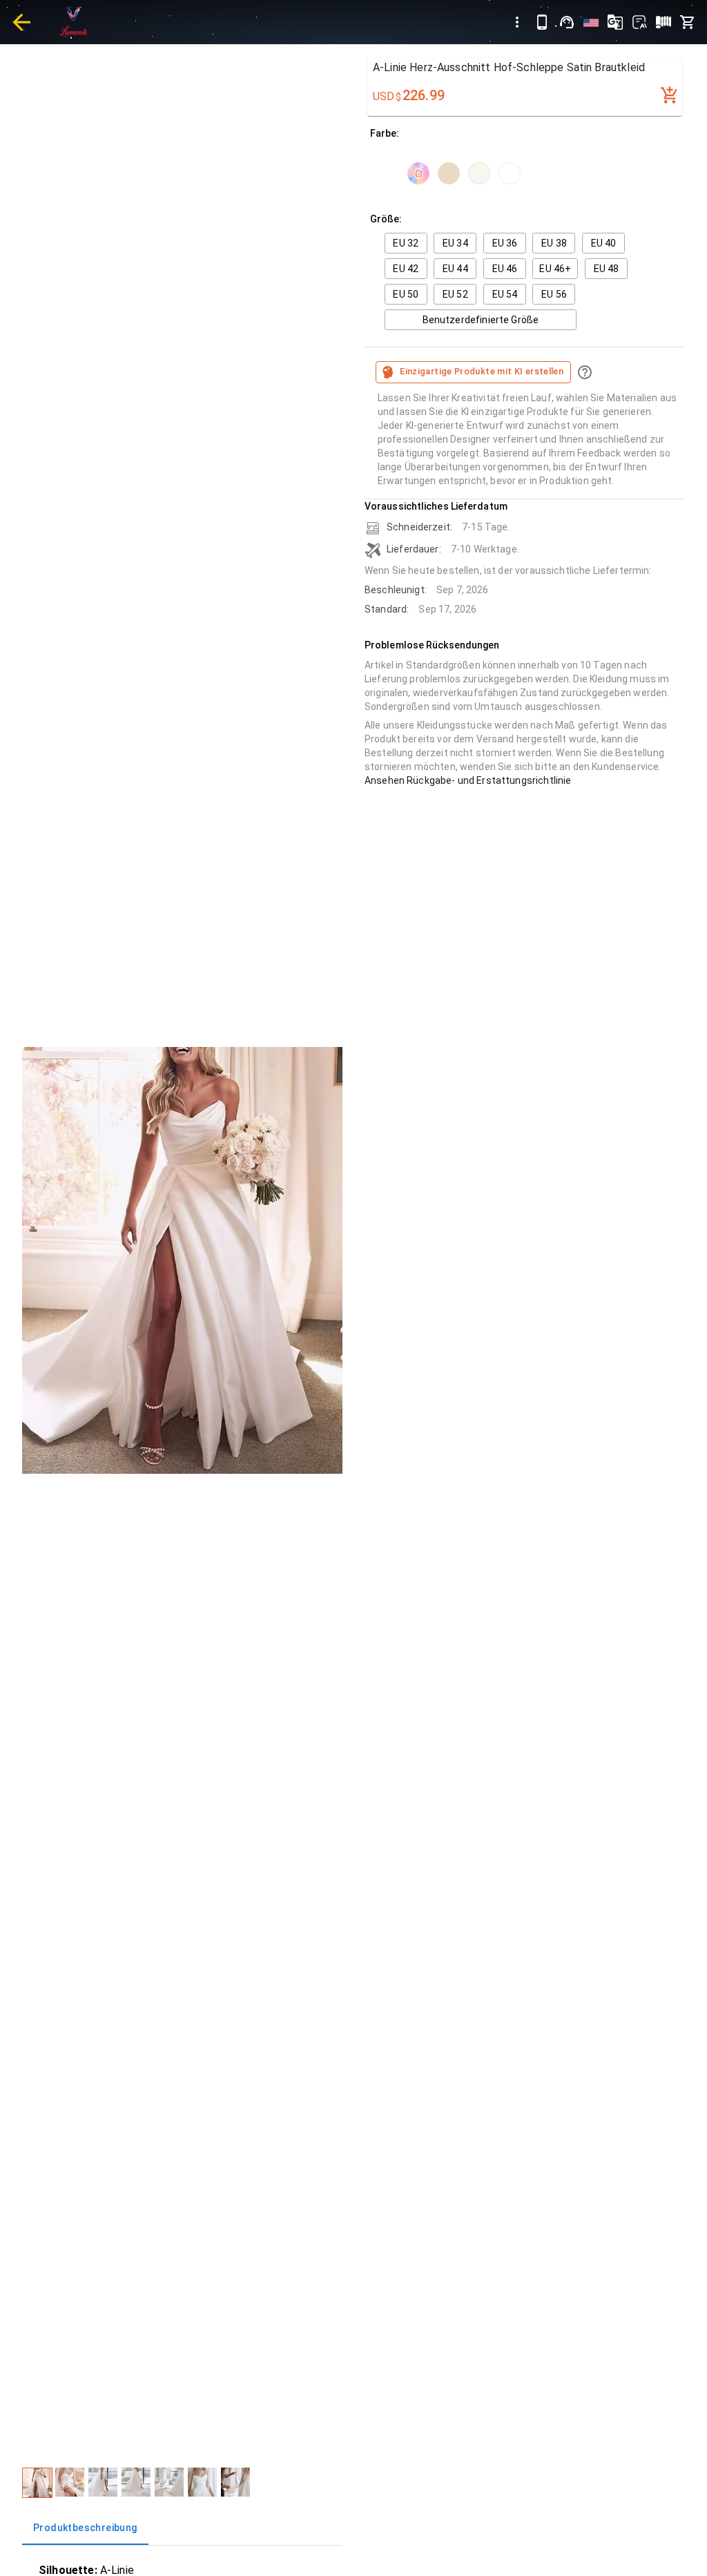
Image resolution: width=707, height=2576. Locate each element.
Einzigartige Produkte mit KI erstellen (482, 371)
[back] (21, 22)
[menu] (517, 22)
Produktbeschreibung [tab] (85, 2528)
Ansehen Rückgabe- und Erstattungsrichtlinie (468, 780)
